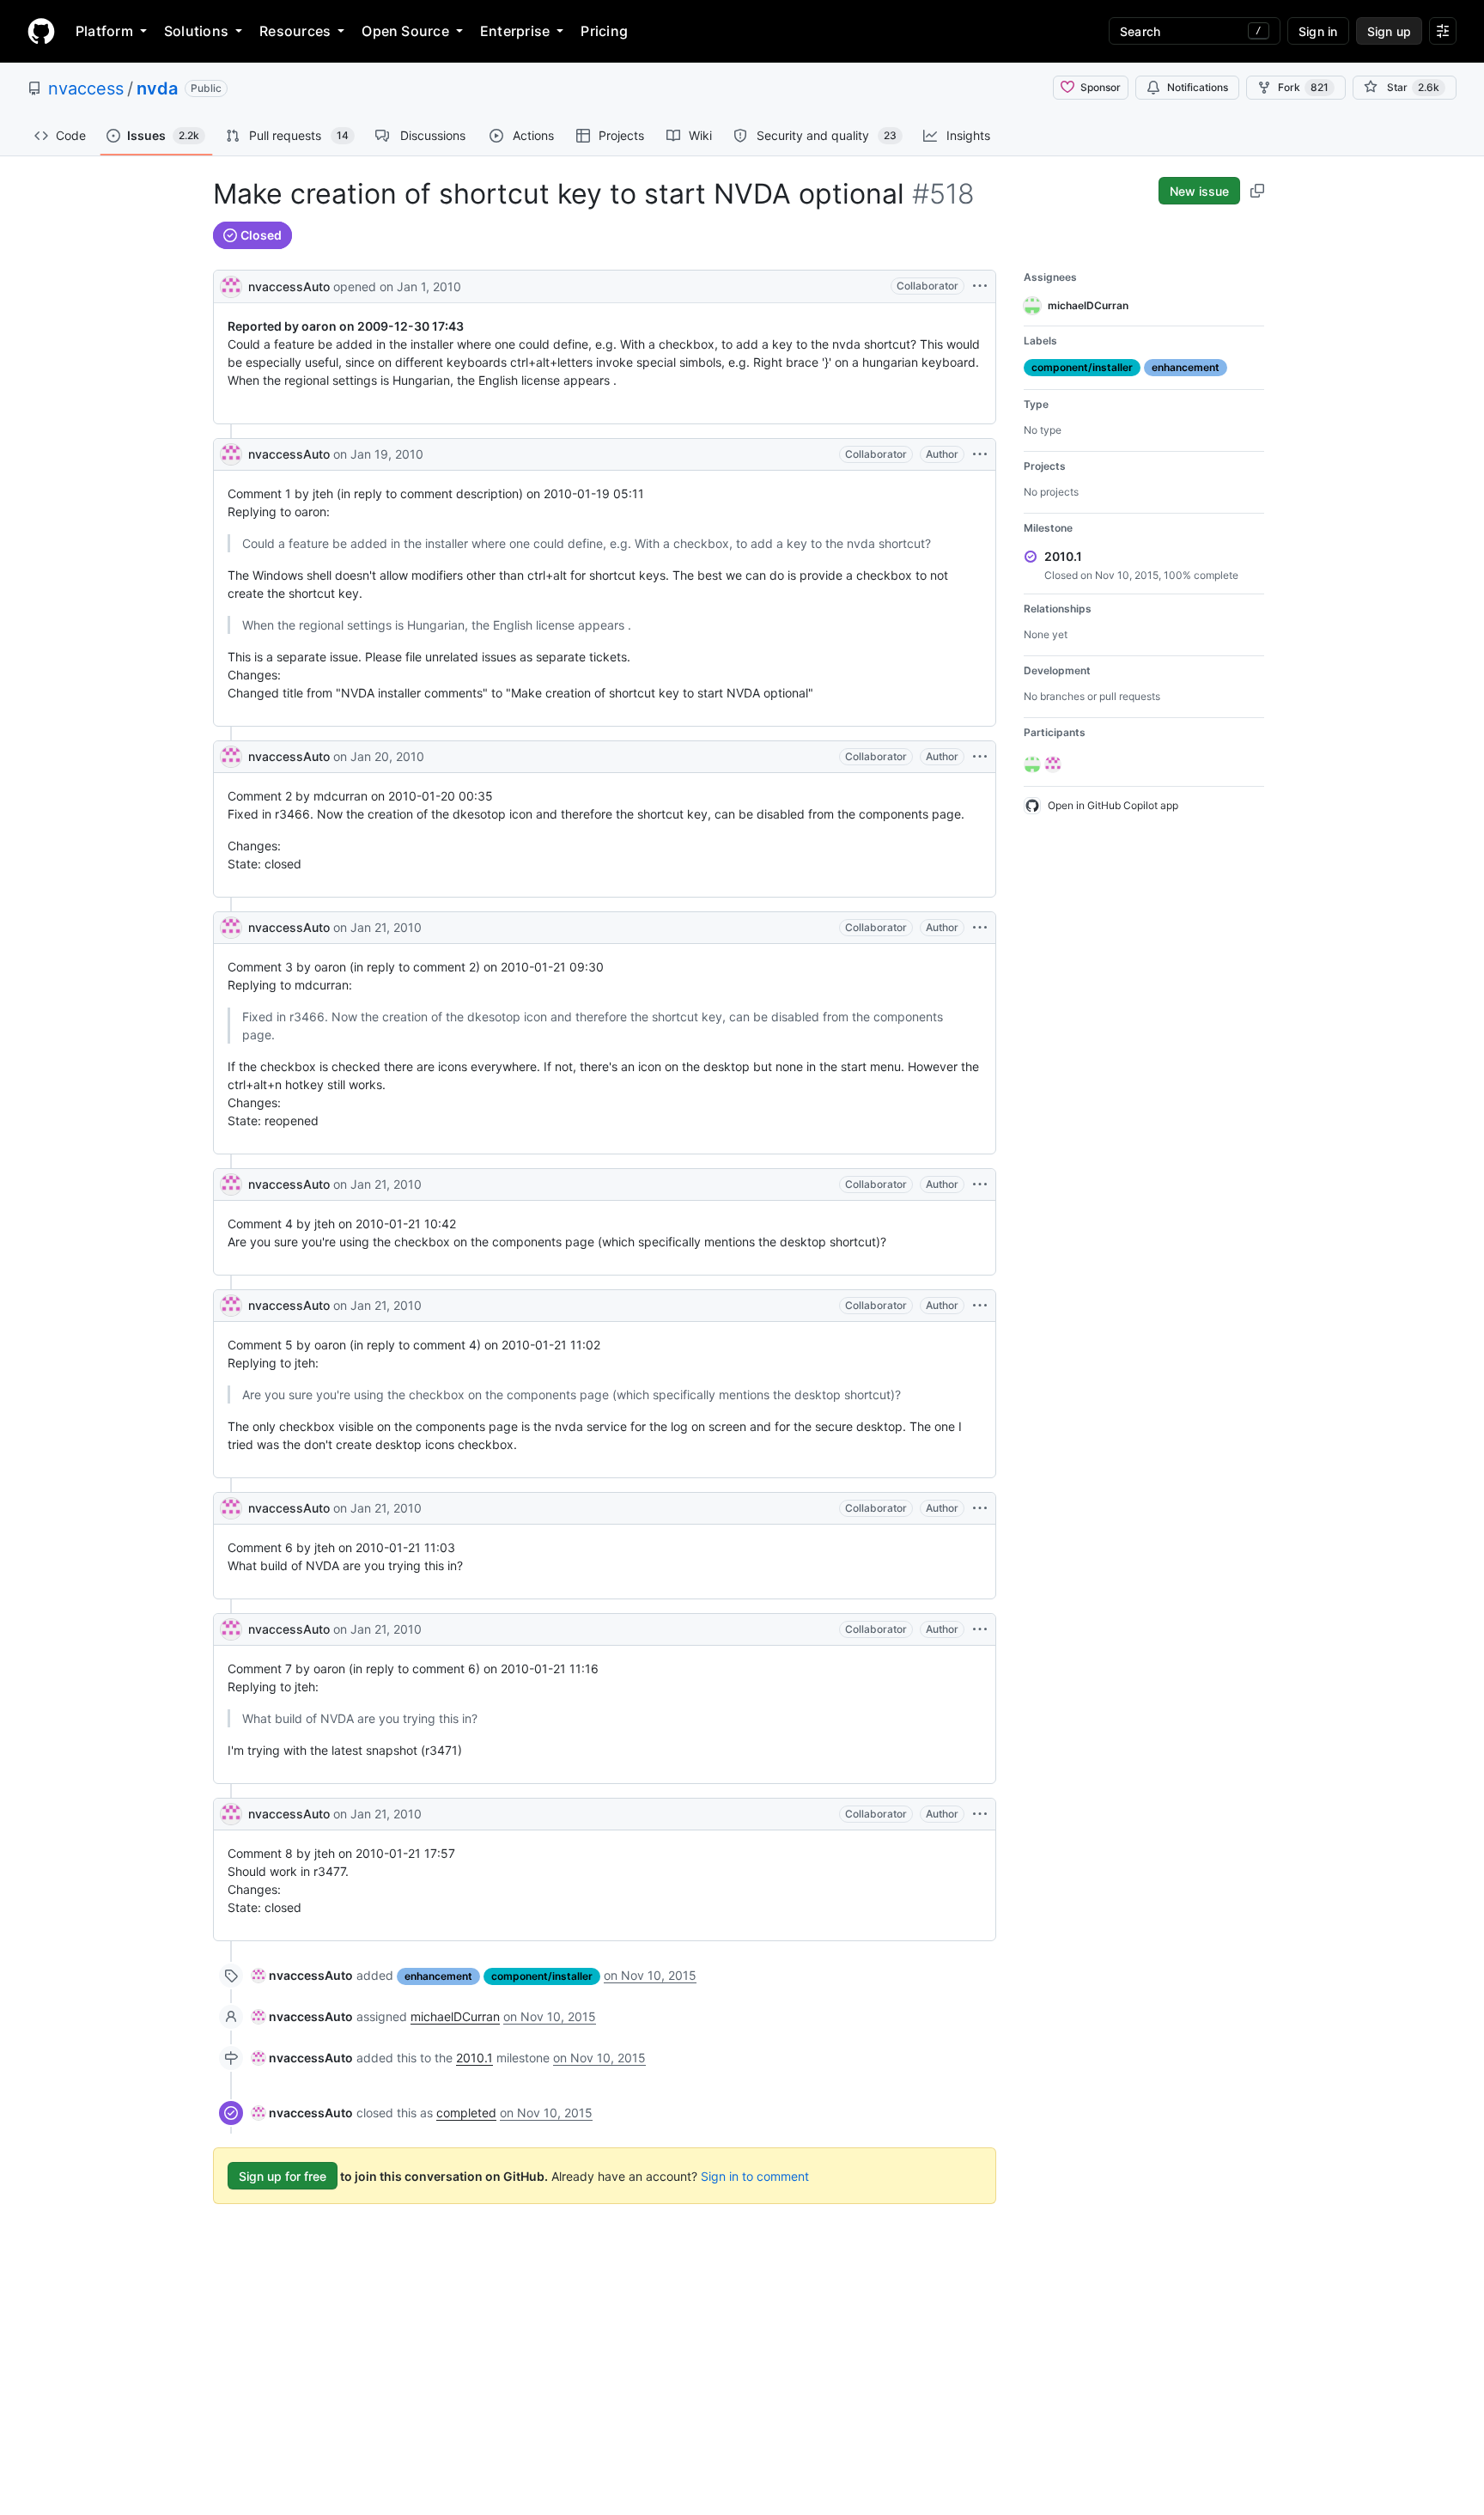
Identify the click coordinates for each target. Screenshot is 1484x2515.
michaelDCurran (455, 2016)
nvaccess (86, 88)
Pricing (604, 31)
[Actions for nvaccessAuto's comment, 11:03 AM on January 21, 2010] (980, 1508)
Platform (104, 31)
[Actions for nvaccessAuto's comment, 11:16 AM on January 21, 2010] (980, 1629)
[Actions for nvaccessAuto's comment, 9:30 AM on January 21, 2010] (980, 928)
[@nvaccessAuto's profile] (231, 285)
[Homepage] (41, 31)
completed (466, 2113)
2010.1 (474, 2058)
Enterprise (515, 31)
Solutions (196, 31)
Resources (295, 31)
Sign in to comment (755, 2176)
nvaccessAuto (289, 286)
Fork (1303, 87)
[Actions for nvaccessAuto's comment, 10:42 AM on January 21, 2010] (980, 1184)
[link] (302, 1975)
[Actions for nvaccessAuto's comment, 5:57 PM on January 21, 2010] (980, 1814)
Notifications (1198, 87)
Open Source (405, 31)
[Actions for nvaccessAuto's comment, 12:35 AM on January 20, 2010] (980, 757)
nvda (157, 88)
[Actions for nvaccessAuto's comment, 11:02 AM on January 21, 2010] (980, 1306)
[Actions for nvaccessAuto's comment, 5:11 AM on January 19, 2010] (980, 454)
